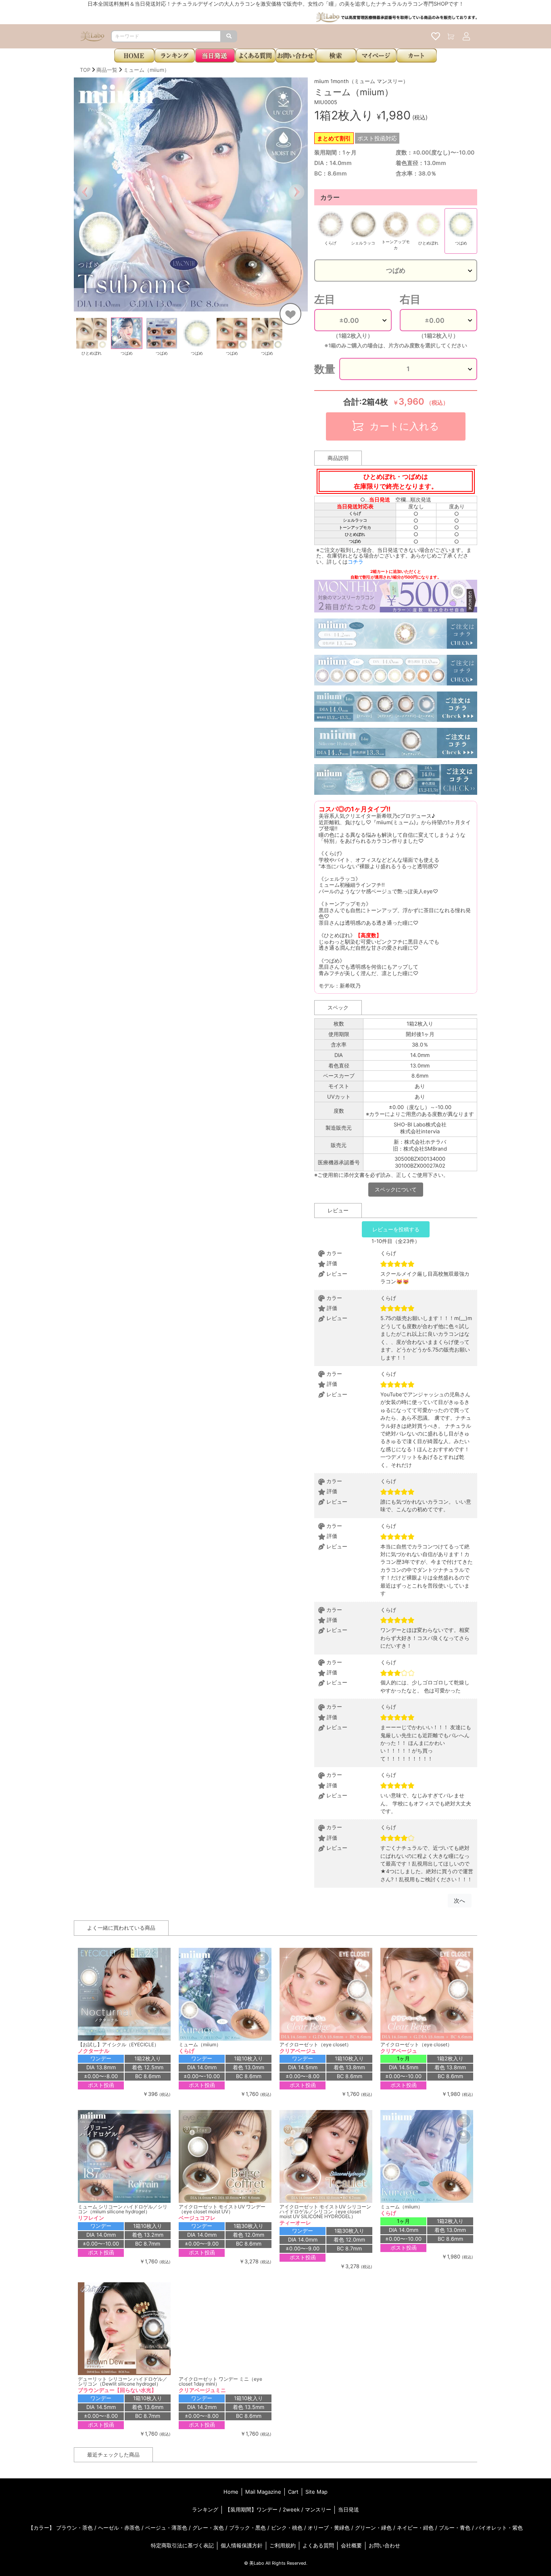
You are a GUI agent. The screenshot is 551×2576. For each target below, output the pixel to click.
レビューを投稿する (396, 1229)
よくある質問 (318, 2545)
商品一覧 (107, 70)
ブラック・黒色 (247, 2528)
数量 (325, 369)
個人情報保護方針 (242, 2545)
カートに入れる (403, 426)
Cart (293, 2492)
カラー (330, 197)
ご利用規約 (283, 2545)
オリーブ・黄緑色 (329, 2528)
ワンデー (267, 2509)
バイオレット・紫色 (499, 2528)
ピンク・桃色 (287, 2528)
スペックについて (396, 1189)
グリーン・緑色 (373, 2528)
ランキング (205, 2509)
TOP (85, 70)
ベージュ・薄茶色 (166, 2528)
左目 (325, 299)
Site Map (316, 2492)
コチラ (356, 562)
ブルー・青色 (455, 2528)
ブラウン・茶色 (74, 2528)
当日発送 (349, 2509)
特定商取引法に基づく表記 (182, 2545)
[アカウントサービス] (466, 36)
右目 (410, 299)
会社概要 (351, 2545)
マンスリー (318, 2509)
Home (231, 2492)
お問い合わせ (384, 2545)
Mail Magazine (263, 2492)
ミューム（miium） (146, 70)
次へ (459, 1900)
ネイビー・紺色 (415, 2528)
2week (291, 2509)
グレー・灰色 (208, 2528)
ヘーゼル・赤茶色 (119, 2528)
